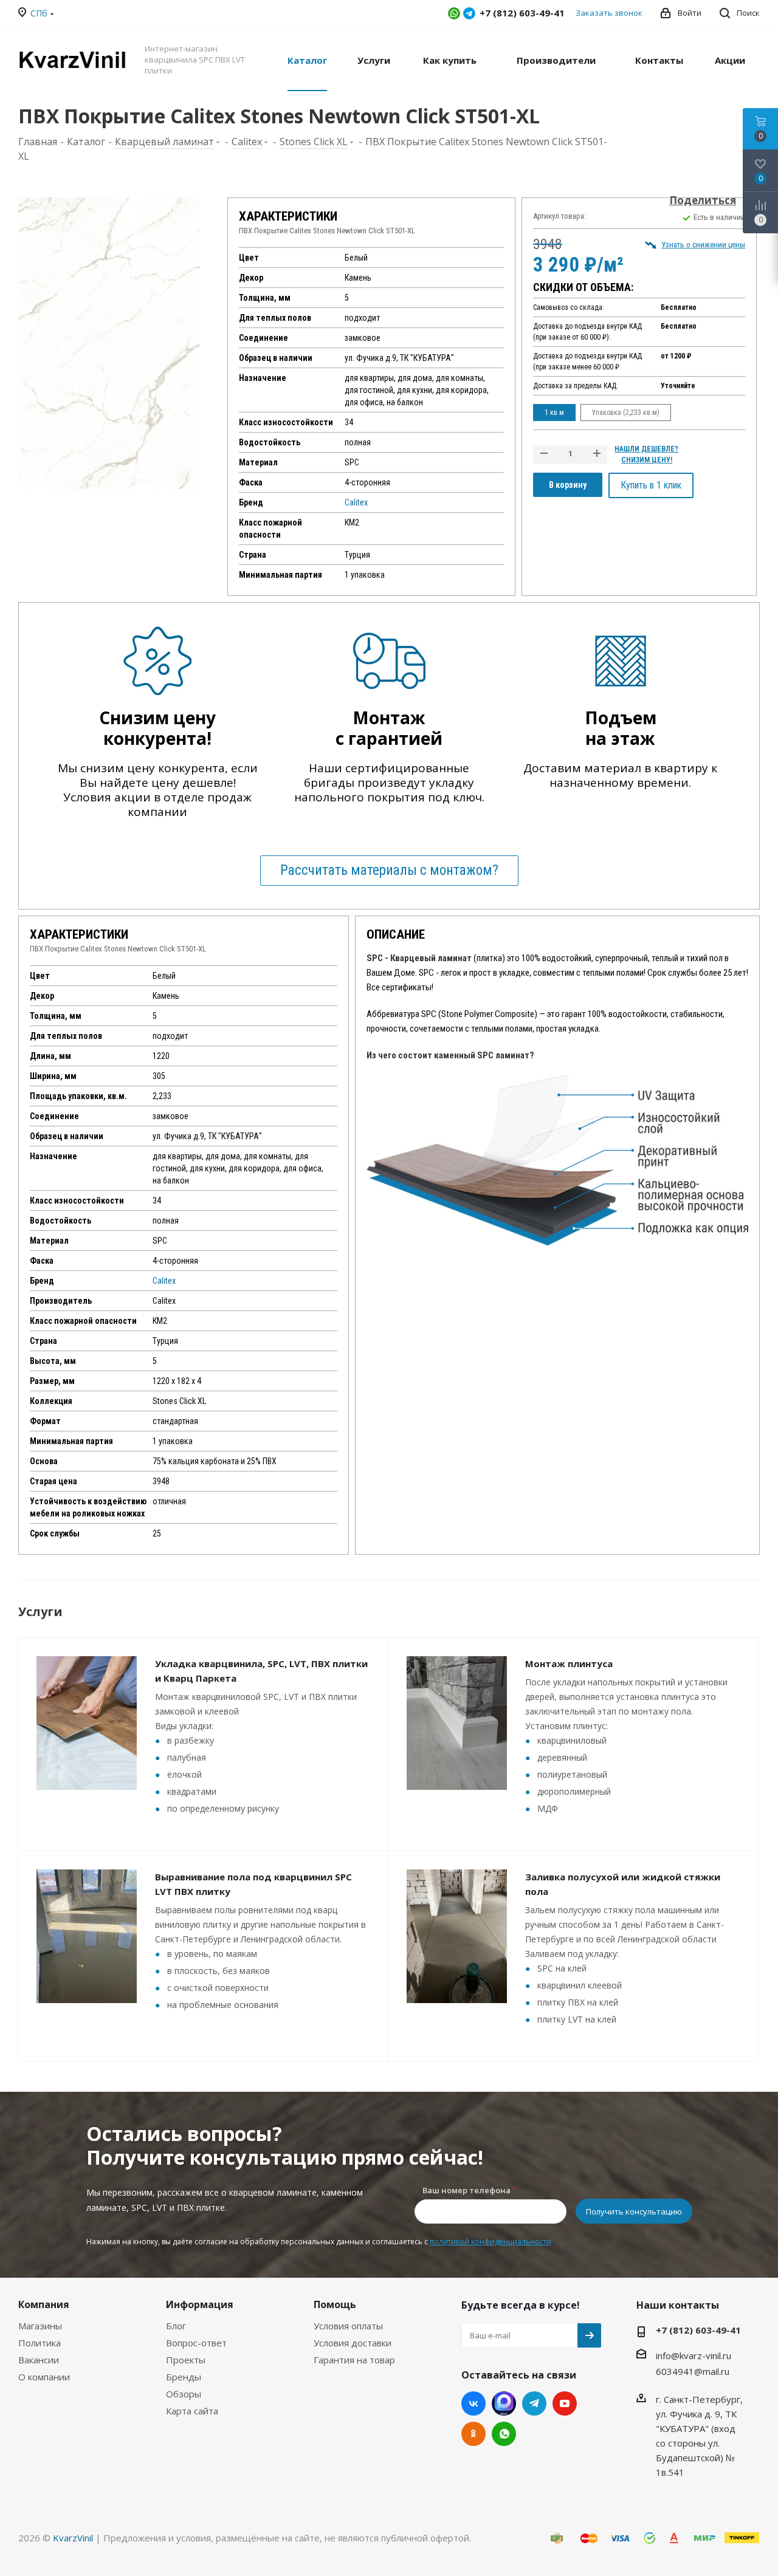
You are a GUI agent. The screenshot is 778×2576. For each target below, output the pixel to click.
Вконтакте (473, 2403)
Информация (200, 2304)
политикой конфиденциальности (491, 2242)
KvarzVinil (73, 2538)
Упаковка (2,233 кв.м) (626, 413)
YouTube (565, 2403)
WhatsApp (454, 13)
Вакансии (39, 2360)
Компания (44, 2304)
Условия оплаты (348, 2326)
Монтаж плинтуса (569, 1663)
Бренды (184, 2377)
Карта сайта (192, 2411)
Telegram (469, 13)
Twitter (504, 2403)
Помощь (335, 2304)
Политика (40, 2343)
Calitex (356, 502)
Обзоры (184, 2394)
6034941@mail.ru (693, 2371)
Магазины (40, 2326)
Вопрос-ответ (196, 2343)
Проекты (186, 2360)
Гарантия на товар (354, 2360)
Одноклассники (473, 2434)
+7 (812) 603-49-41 (698, 2330)
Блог (176, 2326)
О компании (44, 2377)
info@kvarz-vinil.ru (694, 2355)
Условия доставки (353, 2343)
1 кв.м (554, 413)
